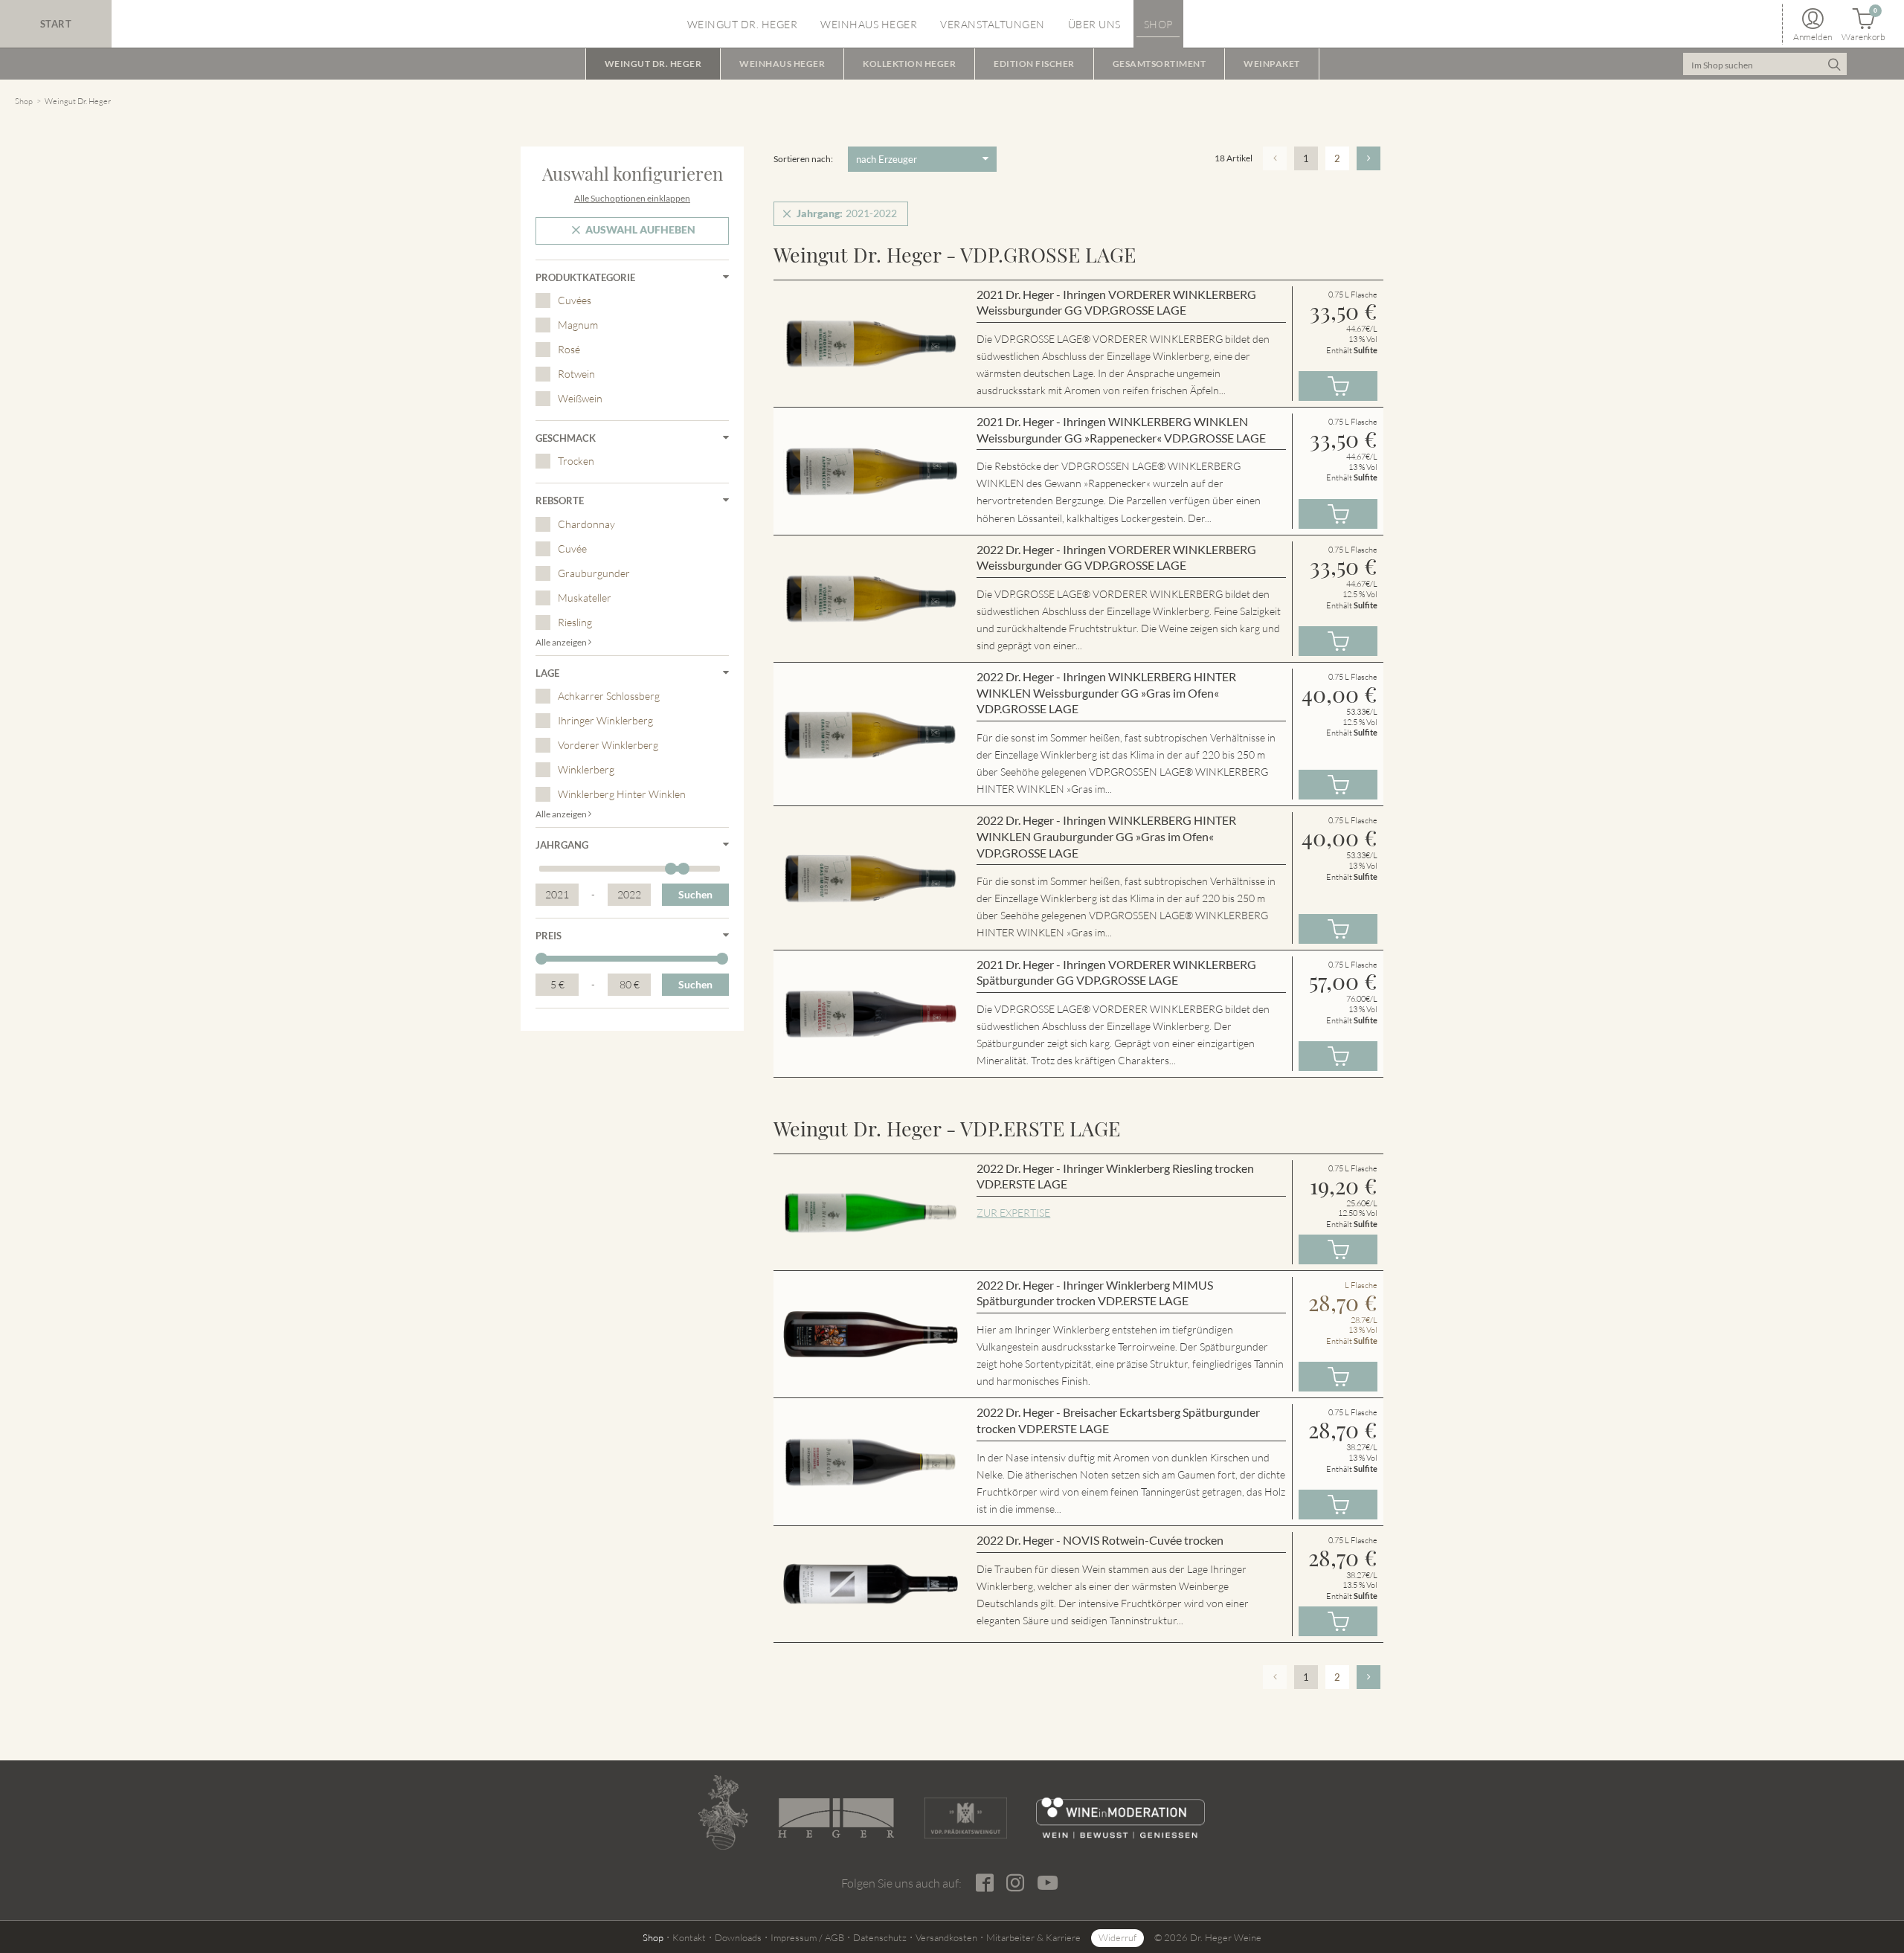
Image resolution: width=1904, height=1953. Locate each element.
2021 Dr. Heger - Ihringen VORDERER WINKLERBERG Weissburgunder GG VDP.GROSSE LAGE (1116, 302)
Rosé (569, 349)
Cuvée (572, 548)
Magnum (578, 325)
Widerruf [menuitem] (1117, 1937)
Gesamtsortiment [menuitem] (1160, 64)
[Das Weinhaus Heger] (836, 1818)
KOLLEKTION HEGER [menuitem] (909, 64)
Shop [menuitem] (1158, 24)
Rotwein (576, 374)
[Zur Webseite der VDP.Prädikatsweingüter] (965, 1818)
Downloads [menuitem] (738, 1937)
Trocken (576, 461)
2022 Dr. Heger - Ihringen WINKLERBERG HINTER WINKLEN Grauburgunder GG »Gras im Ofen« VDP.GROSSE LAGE (1106, 836)
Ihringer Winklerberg (605, 720)
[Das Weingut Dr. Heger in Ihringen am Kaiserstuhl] (723, 1812)
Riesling (575, 622)
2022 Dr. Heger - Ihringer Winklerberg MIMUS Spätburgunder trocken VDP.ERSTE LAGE (1095, 1293)
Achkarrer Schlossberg (609, 696)
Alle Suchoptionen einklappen (632, 198)
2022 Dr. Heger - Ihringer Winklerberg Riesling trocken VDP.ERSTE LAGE (1115, 1176)
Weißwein (580, 398)
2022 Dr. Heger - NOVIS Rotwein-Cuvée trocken (1100, 1540)
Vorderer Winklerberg (608, 745)
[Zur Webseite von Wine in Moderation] (1120, 1818)
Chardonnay (586, 524)
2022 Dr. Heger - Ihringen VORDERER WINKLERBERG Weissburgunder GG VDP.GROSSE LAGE (1116, 557)
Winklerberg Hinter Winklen (622, 794)
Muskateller (585, 598)
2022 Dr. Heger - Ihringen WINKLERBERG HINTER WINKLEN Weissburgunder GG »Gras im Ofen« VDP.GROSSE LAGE (1106, 692)
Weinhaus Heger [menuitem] (869, 24)
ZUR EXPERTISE (1013, 1213)
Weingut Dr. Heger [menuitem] (743, 24)
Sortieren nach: (803, 159)
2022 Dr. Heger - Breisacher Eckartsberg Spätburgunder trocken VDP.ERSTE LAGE (1118, 1420)
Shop (24, 101)
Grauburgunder (594, 573)
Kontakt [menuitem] (689, 1937)
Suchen (695, 894)
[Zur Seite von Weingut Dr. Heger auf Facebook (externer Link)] (984, 1883)
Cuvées (575, 300)
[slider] (671, 869)
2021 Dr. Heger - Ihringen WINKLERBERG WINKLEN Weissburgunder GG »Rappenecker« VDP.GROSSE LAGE (1121, 429)
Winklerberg (586, 769)
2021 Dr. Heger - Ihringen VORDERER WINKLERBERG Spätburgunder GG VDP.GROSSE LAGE (1116, 972)
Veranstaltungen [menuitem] (993, 24)
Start (56, 24)
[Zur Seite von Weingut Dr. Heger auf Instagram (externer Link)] (1015, 1883)
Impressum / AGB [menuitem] (807, 1937)
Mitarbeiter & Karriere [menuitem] (1033, 1937)
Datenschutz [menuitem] (880, 1937)
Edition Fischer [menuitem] (1034, 64)
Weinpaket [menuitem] (1272, 64)
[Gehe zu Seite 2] (1368, 158)
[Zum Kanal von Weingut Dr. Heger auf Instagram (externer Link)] (1047, 1882)
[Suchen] (1834, 64)
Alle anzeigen (562, 642)
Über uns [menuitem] (1094, 24)
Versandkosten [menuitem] (946, 1937)
